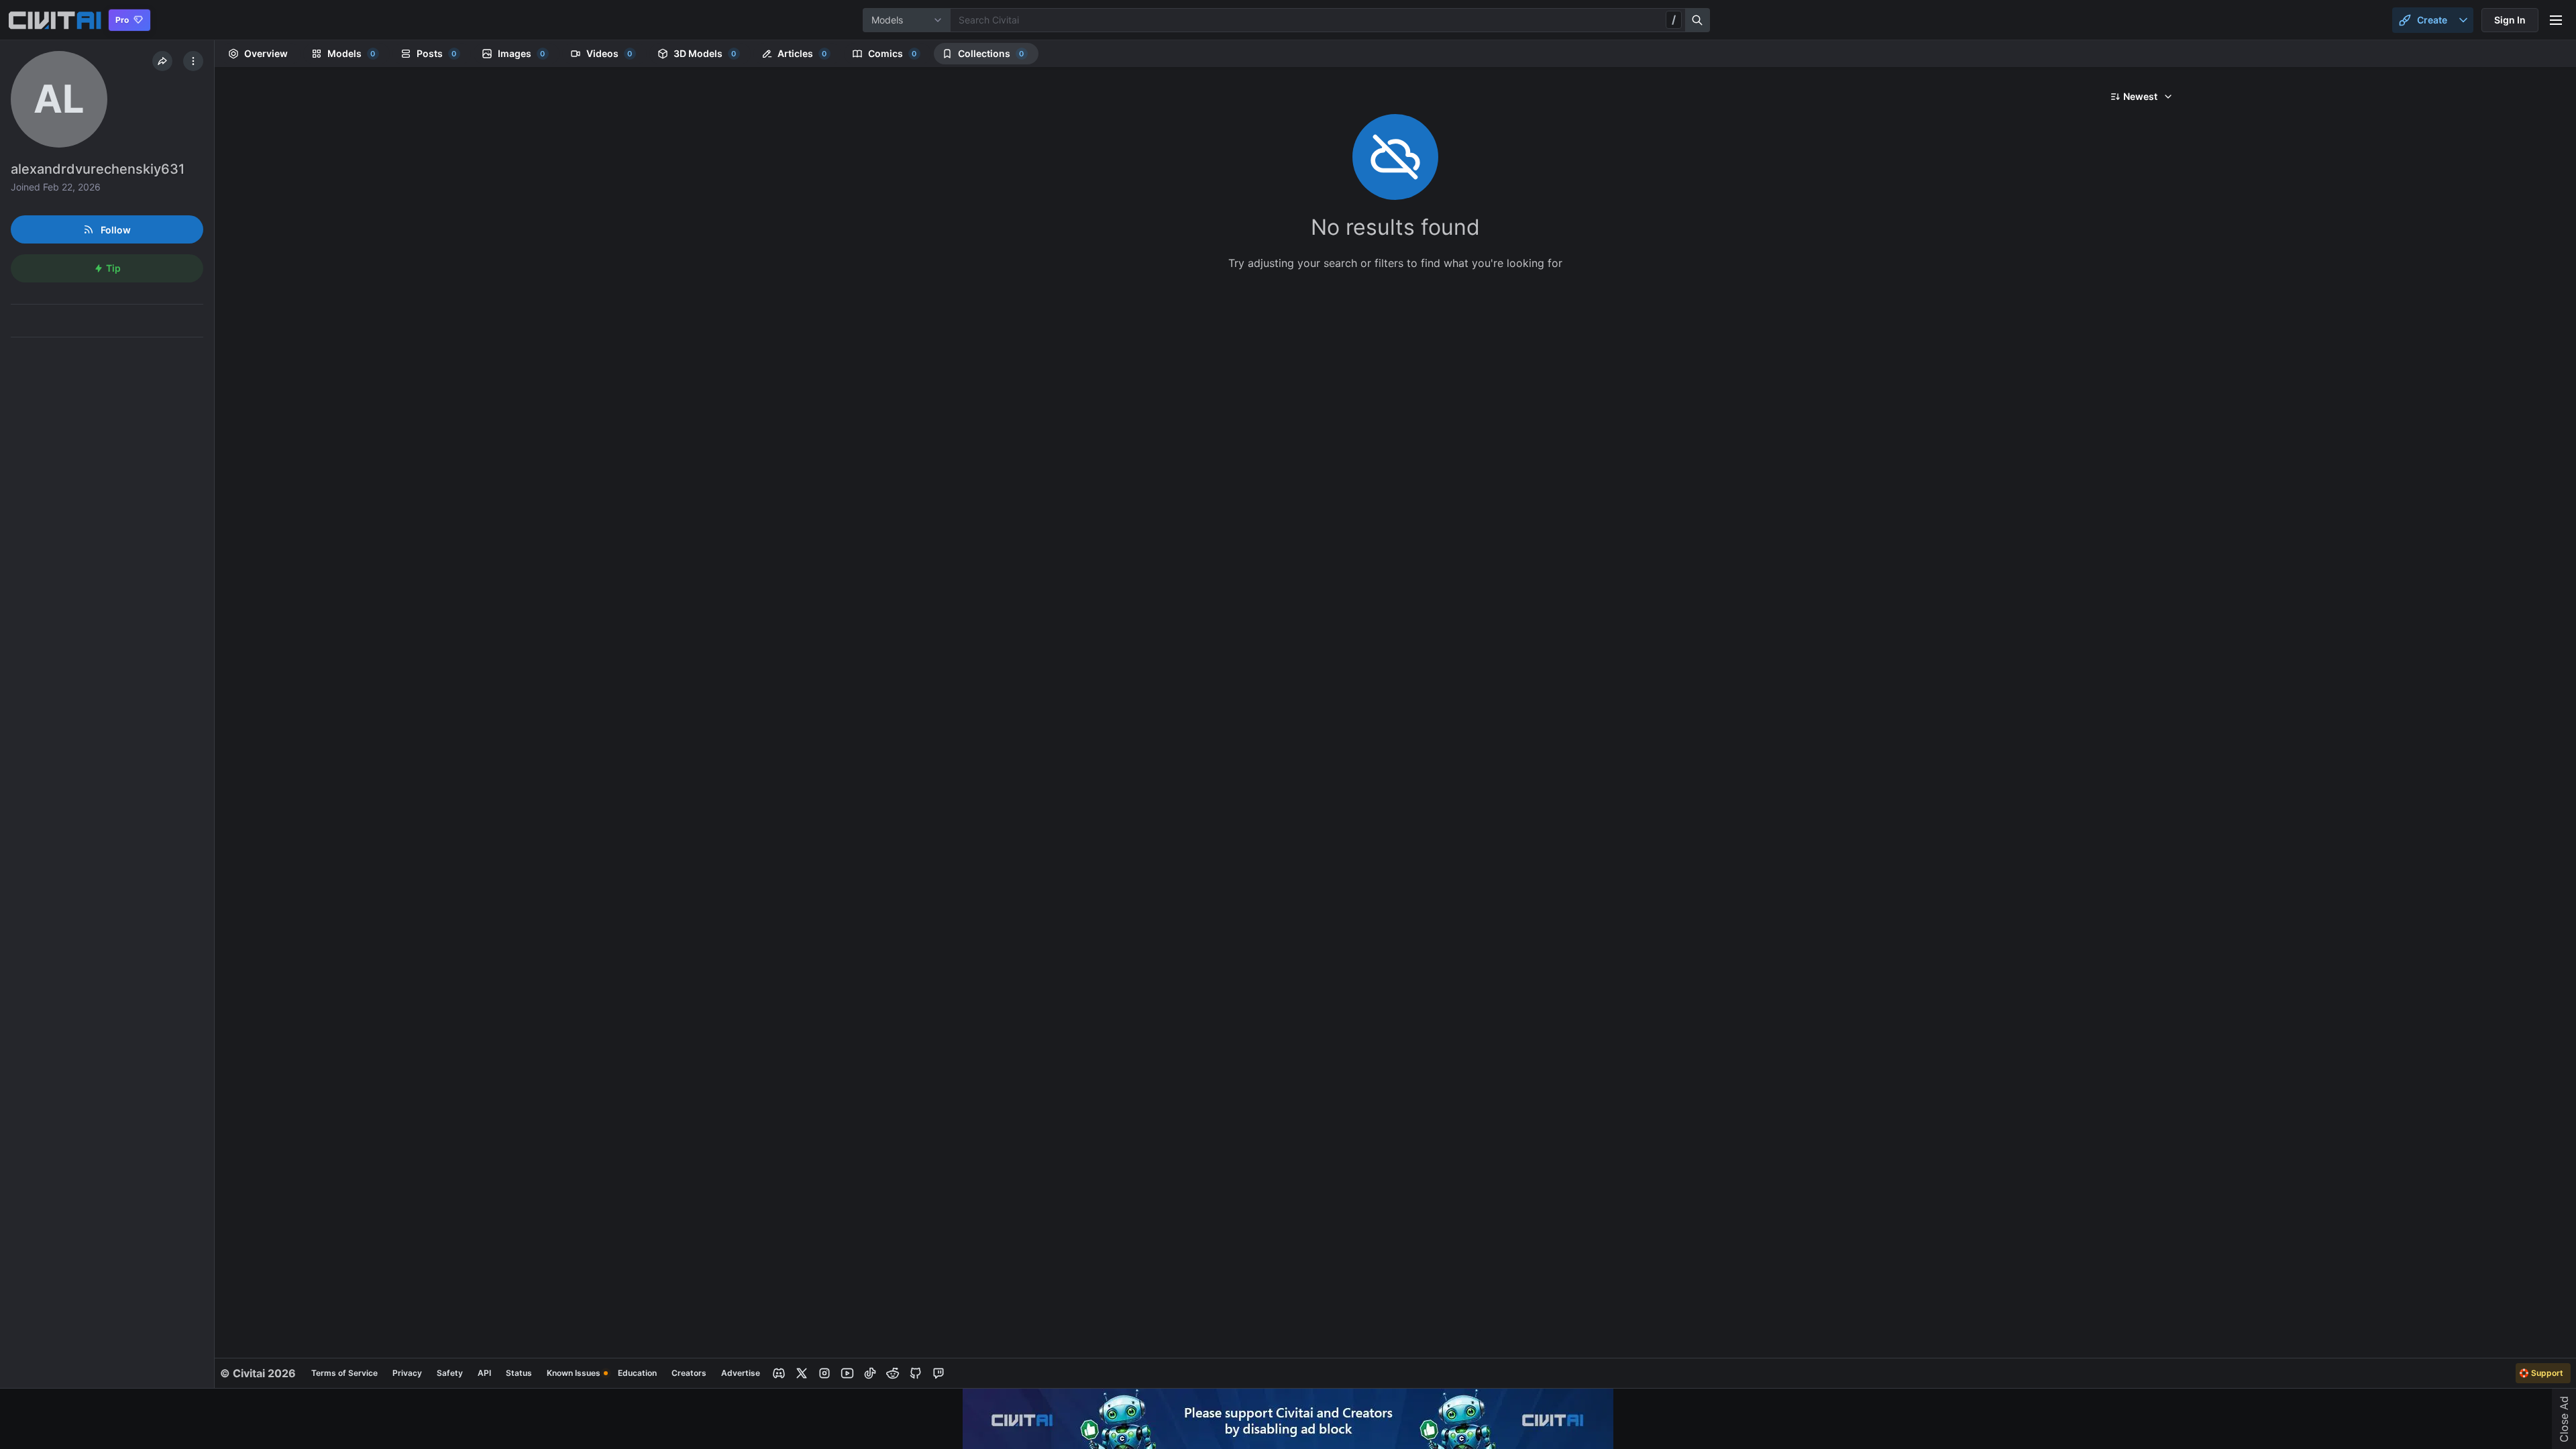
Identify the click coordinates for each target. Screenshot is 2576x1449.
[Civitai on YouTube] (847, 1373)
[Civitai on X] (802, 1373)
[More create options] (2463, 20)
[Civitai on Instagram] (824, 1373)
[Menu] (2556, 20)
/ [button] (1674, 19)
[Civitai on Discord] (779, 1373)
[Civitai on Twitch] (938, 1373)
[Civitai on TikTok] (870, 1373)
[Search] (1698, 20)
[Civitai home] (55, 20)
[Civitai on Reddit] (893, 1373)
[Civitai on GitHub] (916, 1373)
